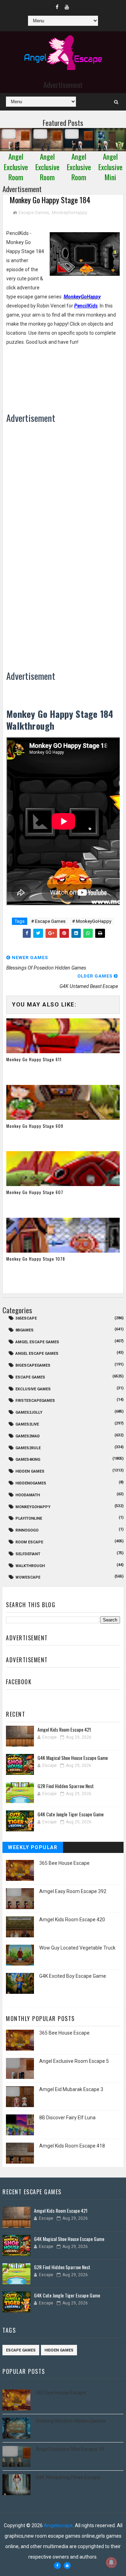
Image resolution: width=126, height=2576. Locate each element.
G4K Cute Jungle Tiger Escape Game (71, 1814)
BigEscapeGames (33, 1365)
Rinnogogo (27, 1530)
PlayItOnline (29, 1518)
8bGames (24, 1330)
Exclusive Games (33, 1389)
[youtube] (67, 7)
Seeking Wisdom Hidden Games (71, 2421)
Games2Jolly (29, 1412)
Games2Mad (28, 1436)
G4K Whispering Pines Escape (68, 2477)
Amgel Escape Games (37, 1342)
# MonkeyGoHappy (92, 921)
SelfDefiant (28, 1554)
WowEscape (28, 1577)
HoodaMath (28, 1495)
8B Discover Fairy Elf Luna (67, 2118)
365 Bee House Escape (64, 1863)
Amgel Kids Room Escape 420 (72, 1920)
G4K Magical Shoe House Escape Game (73, 1758)
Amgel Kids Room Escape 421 (64, 1729)
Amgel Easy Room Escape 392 (73, 1891)
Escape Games (34, 212)
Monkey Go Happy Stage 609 (35, 1126)
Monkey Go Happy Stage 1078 (36, 1259)
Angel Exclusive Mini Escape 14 (70, 2449)
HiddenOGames (31, 1483)
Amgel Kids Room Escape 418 (72, 2146)
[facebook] (57, 7)
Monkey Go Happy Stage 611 (34, 1059)
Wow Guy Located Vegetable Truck (77, 1948)
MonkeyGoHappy (69, 212)
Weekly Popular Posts (33, 1849)
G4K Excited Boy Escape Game (73, 1976)
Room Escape (29, 1542)
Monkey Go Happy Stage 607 (35, 1192)
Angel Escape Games (37, 1354)
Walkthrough (30, 1566)
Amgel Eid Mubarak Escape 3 (71, 2089)
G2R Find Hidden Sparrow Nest (66, 1786)
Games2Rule (28, 1448)
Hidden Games (30, 1471)
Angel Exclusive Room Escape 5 (74, 2061)
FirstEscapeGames (35, 1401)
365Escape (26, 1318)
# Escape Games (48, 921)
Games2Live (27, 1424)
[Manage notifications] (111, 2562)
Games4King (28, 1460)
